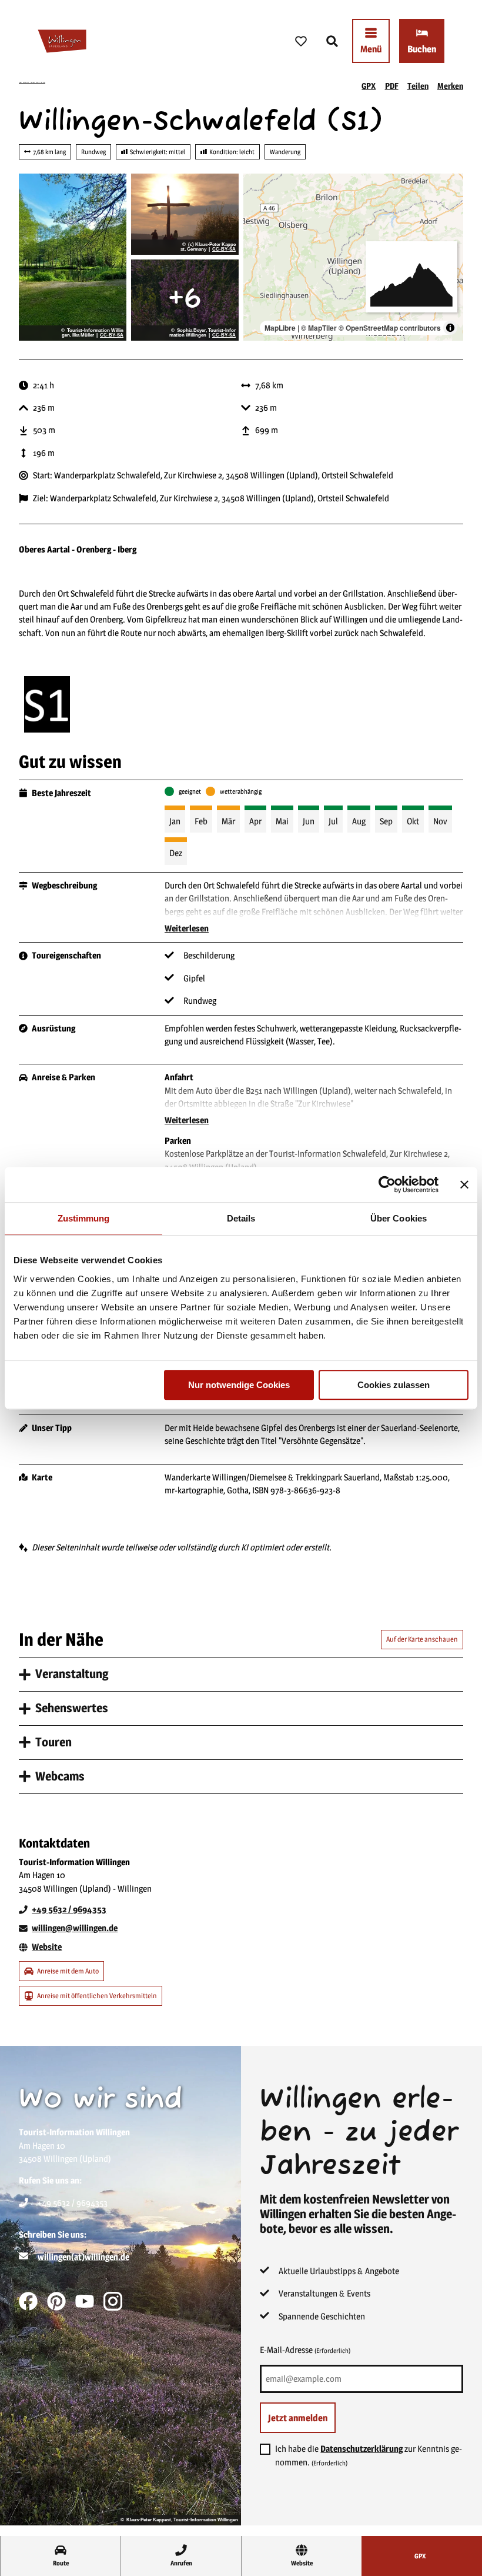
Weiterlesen (187, 928)
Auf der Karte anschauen (422, 1639)
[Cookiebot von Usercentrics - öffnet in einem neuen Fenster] (387, 1184)
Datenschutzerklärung (361, 2449)
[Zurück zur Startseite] (62, 41)
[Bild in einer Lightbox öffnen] (47, 704)
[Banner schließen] (464, 1184)
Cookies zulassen (394, 1385)
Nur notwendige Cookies (239, 1385)
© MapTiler (319, 328)
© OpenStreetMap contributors (390, 328)
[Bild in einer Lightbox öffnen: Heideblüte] (185, 300)
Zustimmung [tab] (84, 1218)
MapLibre (280, 328)
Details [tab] (241, 1218)
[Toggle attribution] (450, 328)
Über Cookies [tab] (399, 1218)
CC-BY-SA (112, 335)
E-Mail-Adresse (305, 2350)
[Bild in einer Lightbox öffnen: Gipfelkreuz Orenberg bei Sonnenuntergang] (185, 214)
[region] (353, 257)
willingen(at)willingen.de (83, 2257)
